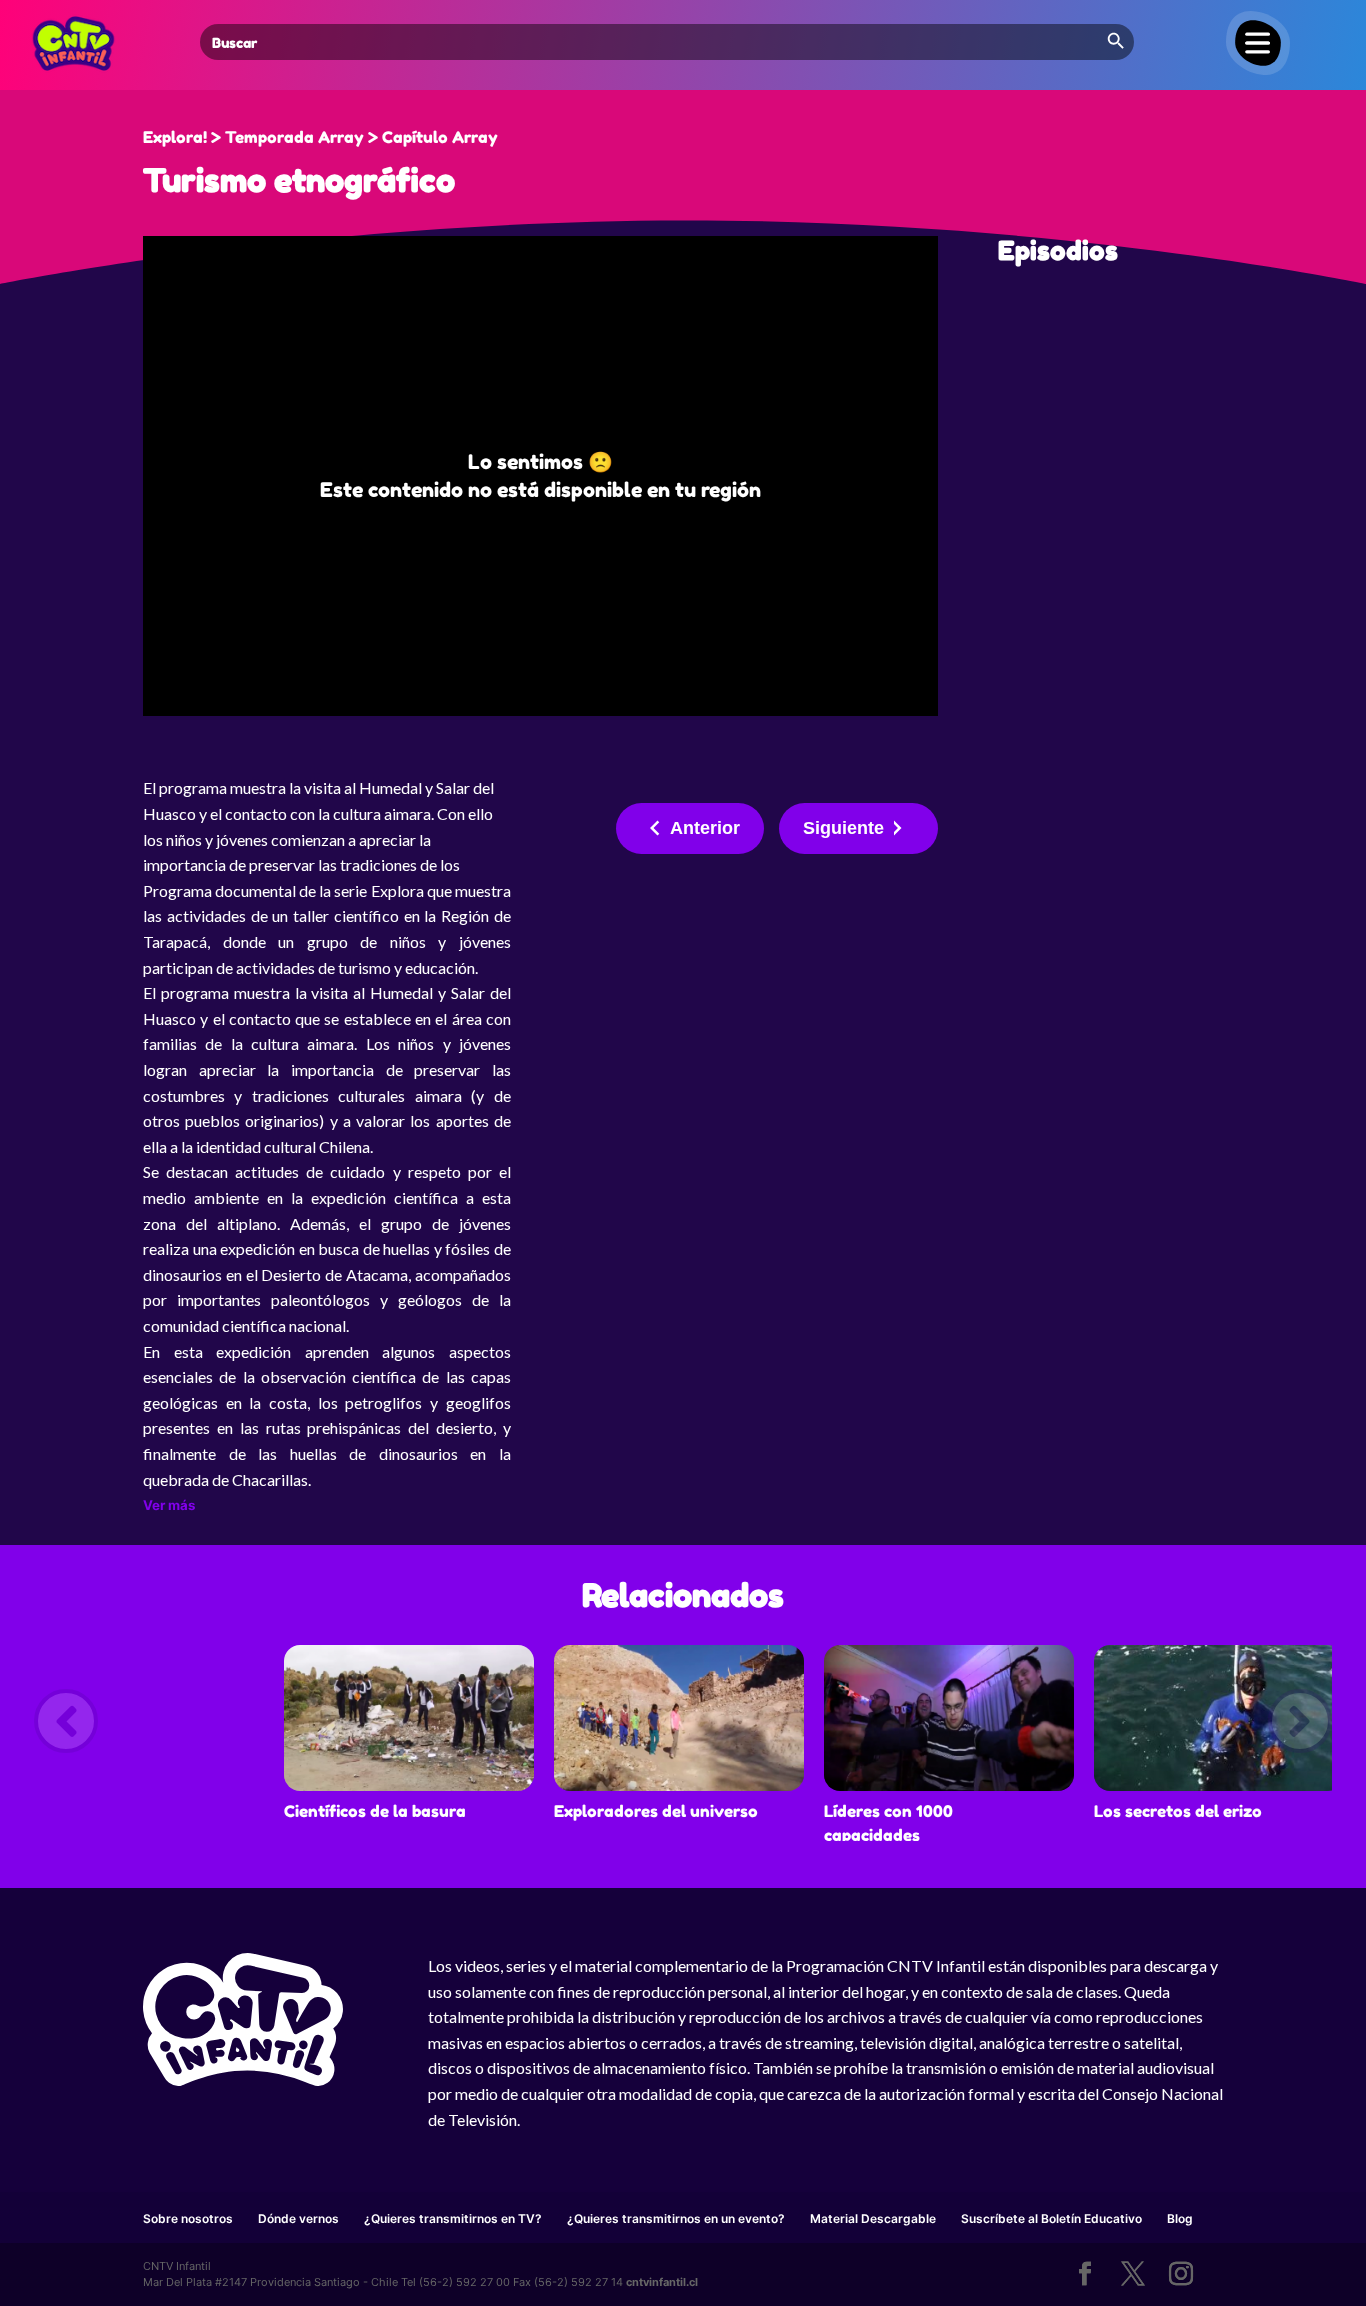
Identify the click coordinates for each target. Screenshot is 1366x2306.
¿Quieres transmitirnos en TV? (453, 2218)
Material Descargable (873, 2218)
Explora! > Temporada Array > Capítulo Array (320, 137)
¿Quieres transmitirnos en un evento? (676, 2218)
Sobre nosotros (188, 2218)
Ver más (169, 1505)
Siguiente (843, 828)
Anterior (705, 828)
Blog (1180, 2218)
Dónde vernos (298, 2218)
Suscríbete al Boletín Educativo (1051, 2218)
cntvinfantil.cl (662, 2282)
